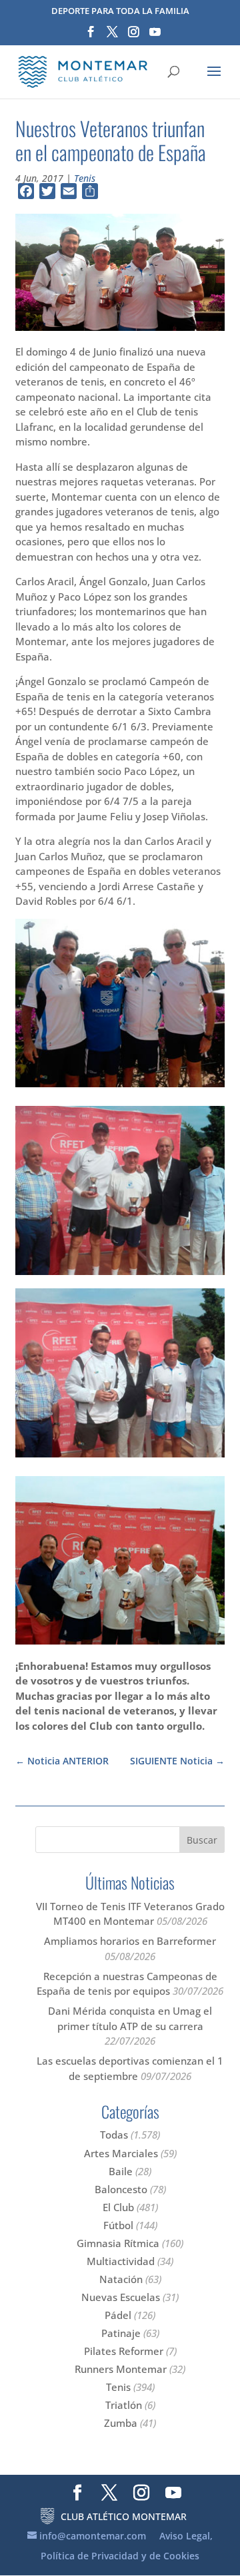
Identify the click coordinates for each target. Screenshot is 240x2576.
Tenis (85, 178)
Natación (121, 2279)
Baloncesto (121, 2189)
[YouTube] (155, 36)
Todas (114, 2135)
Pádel (118, 2315)
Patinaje (121, 2333)
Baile (121, 2171)
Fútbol (118, 2225)
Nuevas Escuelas (121, 2297)
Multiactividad (121, 2261)
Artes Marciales (121, 2153)
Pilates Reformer (124, 2351)
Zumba (121, 2423)
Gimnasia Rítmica (118, 2243)
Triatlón (124, 2405)
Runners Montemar (121, 2369)
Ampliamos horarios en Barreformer (130, 1941)
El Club (118, 2207)
